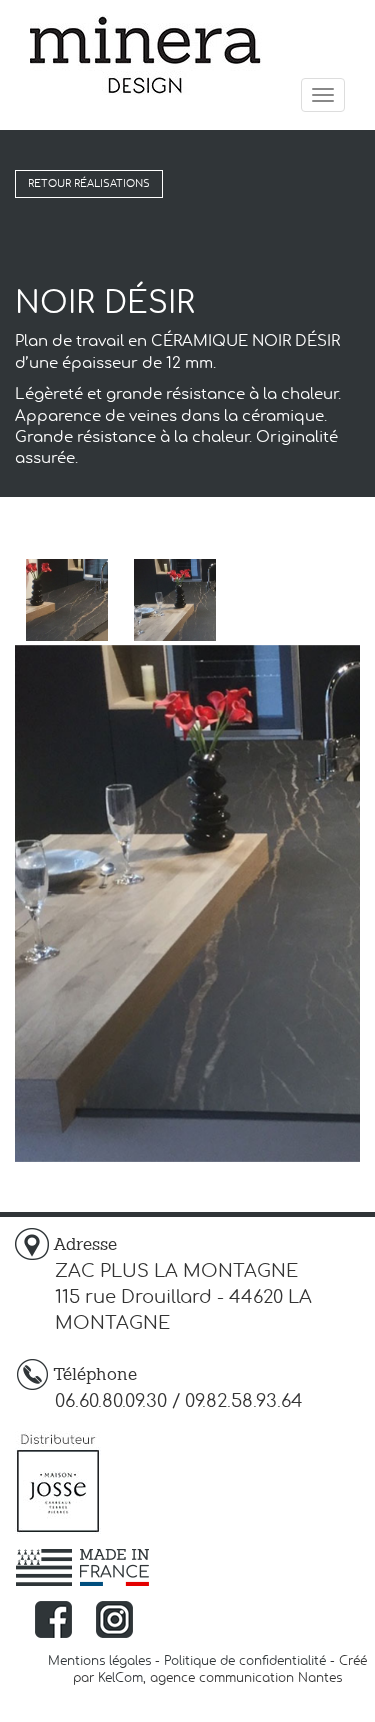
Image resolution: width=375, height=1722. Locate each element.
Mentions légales (99, 1661)
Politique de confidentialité (245, 1661)
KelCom (120, 1678)
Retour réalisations (89, 184)
